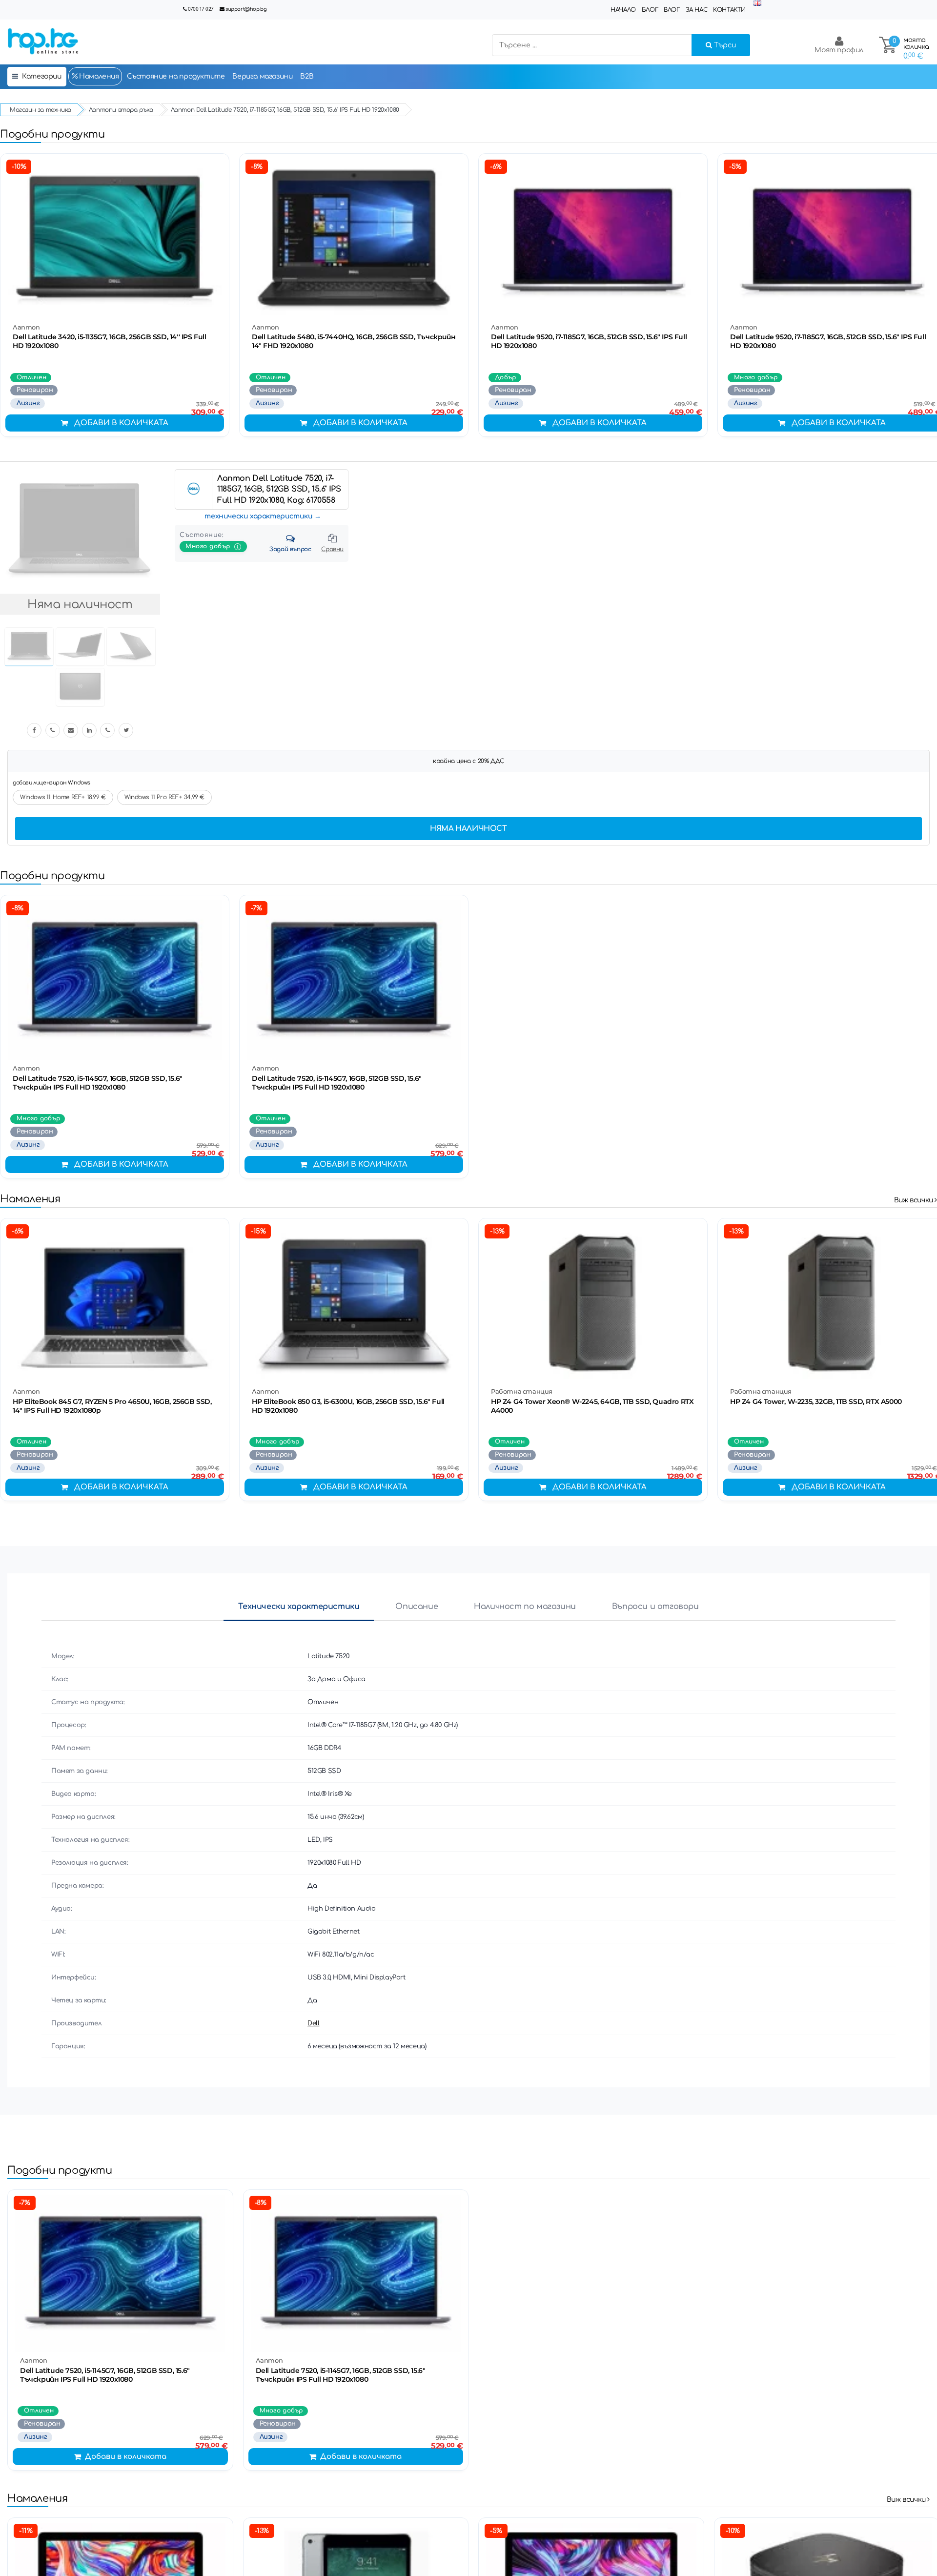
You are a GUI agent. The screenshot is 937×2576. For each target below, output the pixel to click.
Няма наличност (468, 829)
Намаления (98, 76)
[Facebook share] (34, 730)
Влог (672, 10)
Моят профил (839, 50)
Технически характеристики (299, 1607)
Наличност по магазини (525, 1607)
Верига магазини (262, 76)
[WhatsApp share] (107, 730)
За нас (697, 10)
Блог (650, 10)
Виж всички (915, 1200)
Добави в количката (121, 423)
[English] (757, 4)
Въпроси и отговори (655, 1607)
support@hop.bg (246, 9)
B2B (307, 76)
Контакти (729, 10)
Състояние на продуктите (176, 76)
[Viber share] (53, 730)
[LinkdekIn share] (89, 730)
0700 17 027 (201, 9)
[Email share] (71, 730)
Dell (313, 2023)
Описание (417, 1607)
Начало (623, 10)
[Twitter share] (126, 730)
